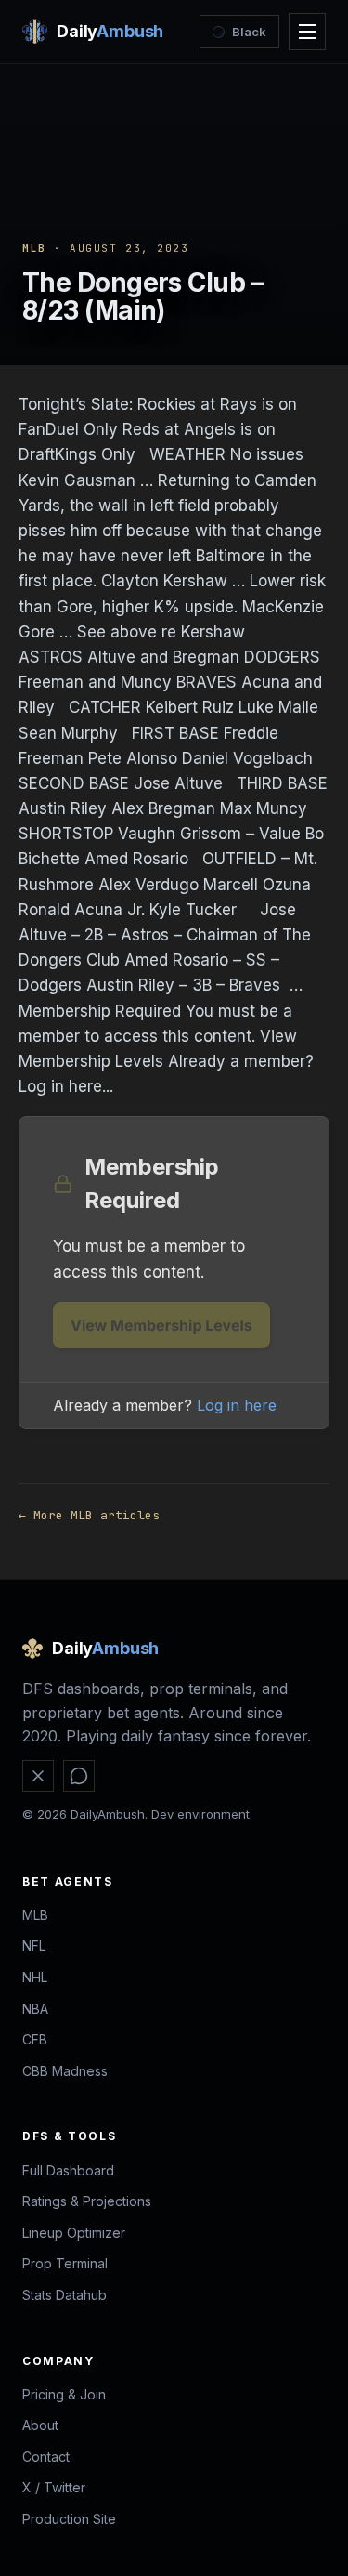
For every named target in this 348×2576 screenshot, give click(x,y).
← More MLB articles (89, 1515)
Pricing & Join (64, 2394)
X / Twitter (54, 2487)
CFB (35, 2039)
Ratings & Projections (87, 2201)
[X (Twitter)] (38, 1776)
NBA (35, 2009)
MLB (34, 248)
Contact (46, 2457)
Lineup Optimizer (74, 2233)
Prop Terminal (65, 2263)
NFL (34, 1945)
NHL (35, 1977)
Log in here (237, 1405)
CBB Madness (65, 2071)
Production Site (69, 2519)
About (40, 2425)
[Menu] (307, 32)
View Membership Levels (161, 1325)
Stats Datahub (64, 2295)
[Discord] (79, 1776)
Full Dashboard (68, 2170)
